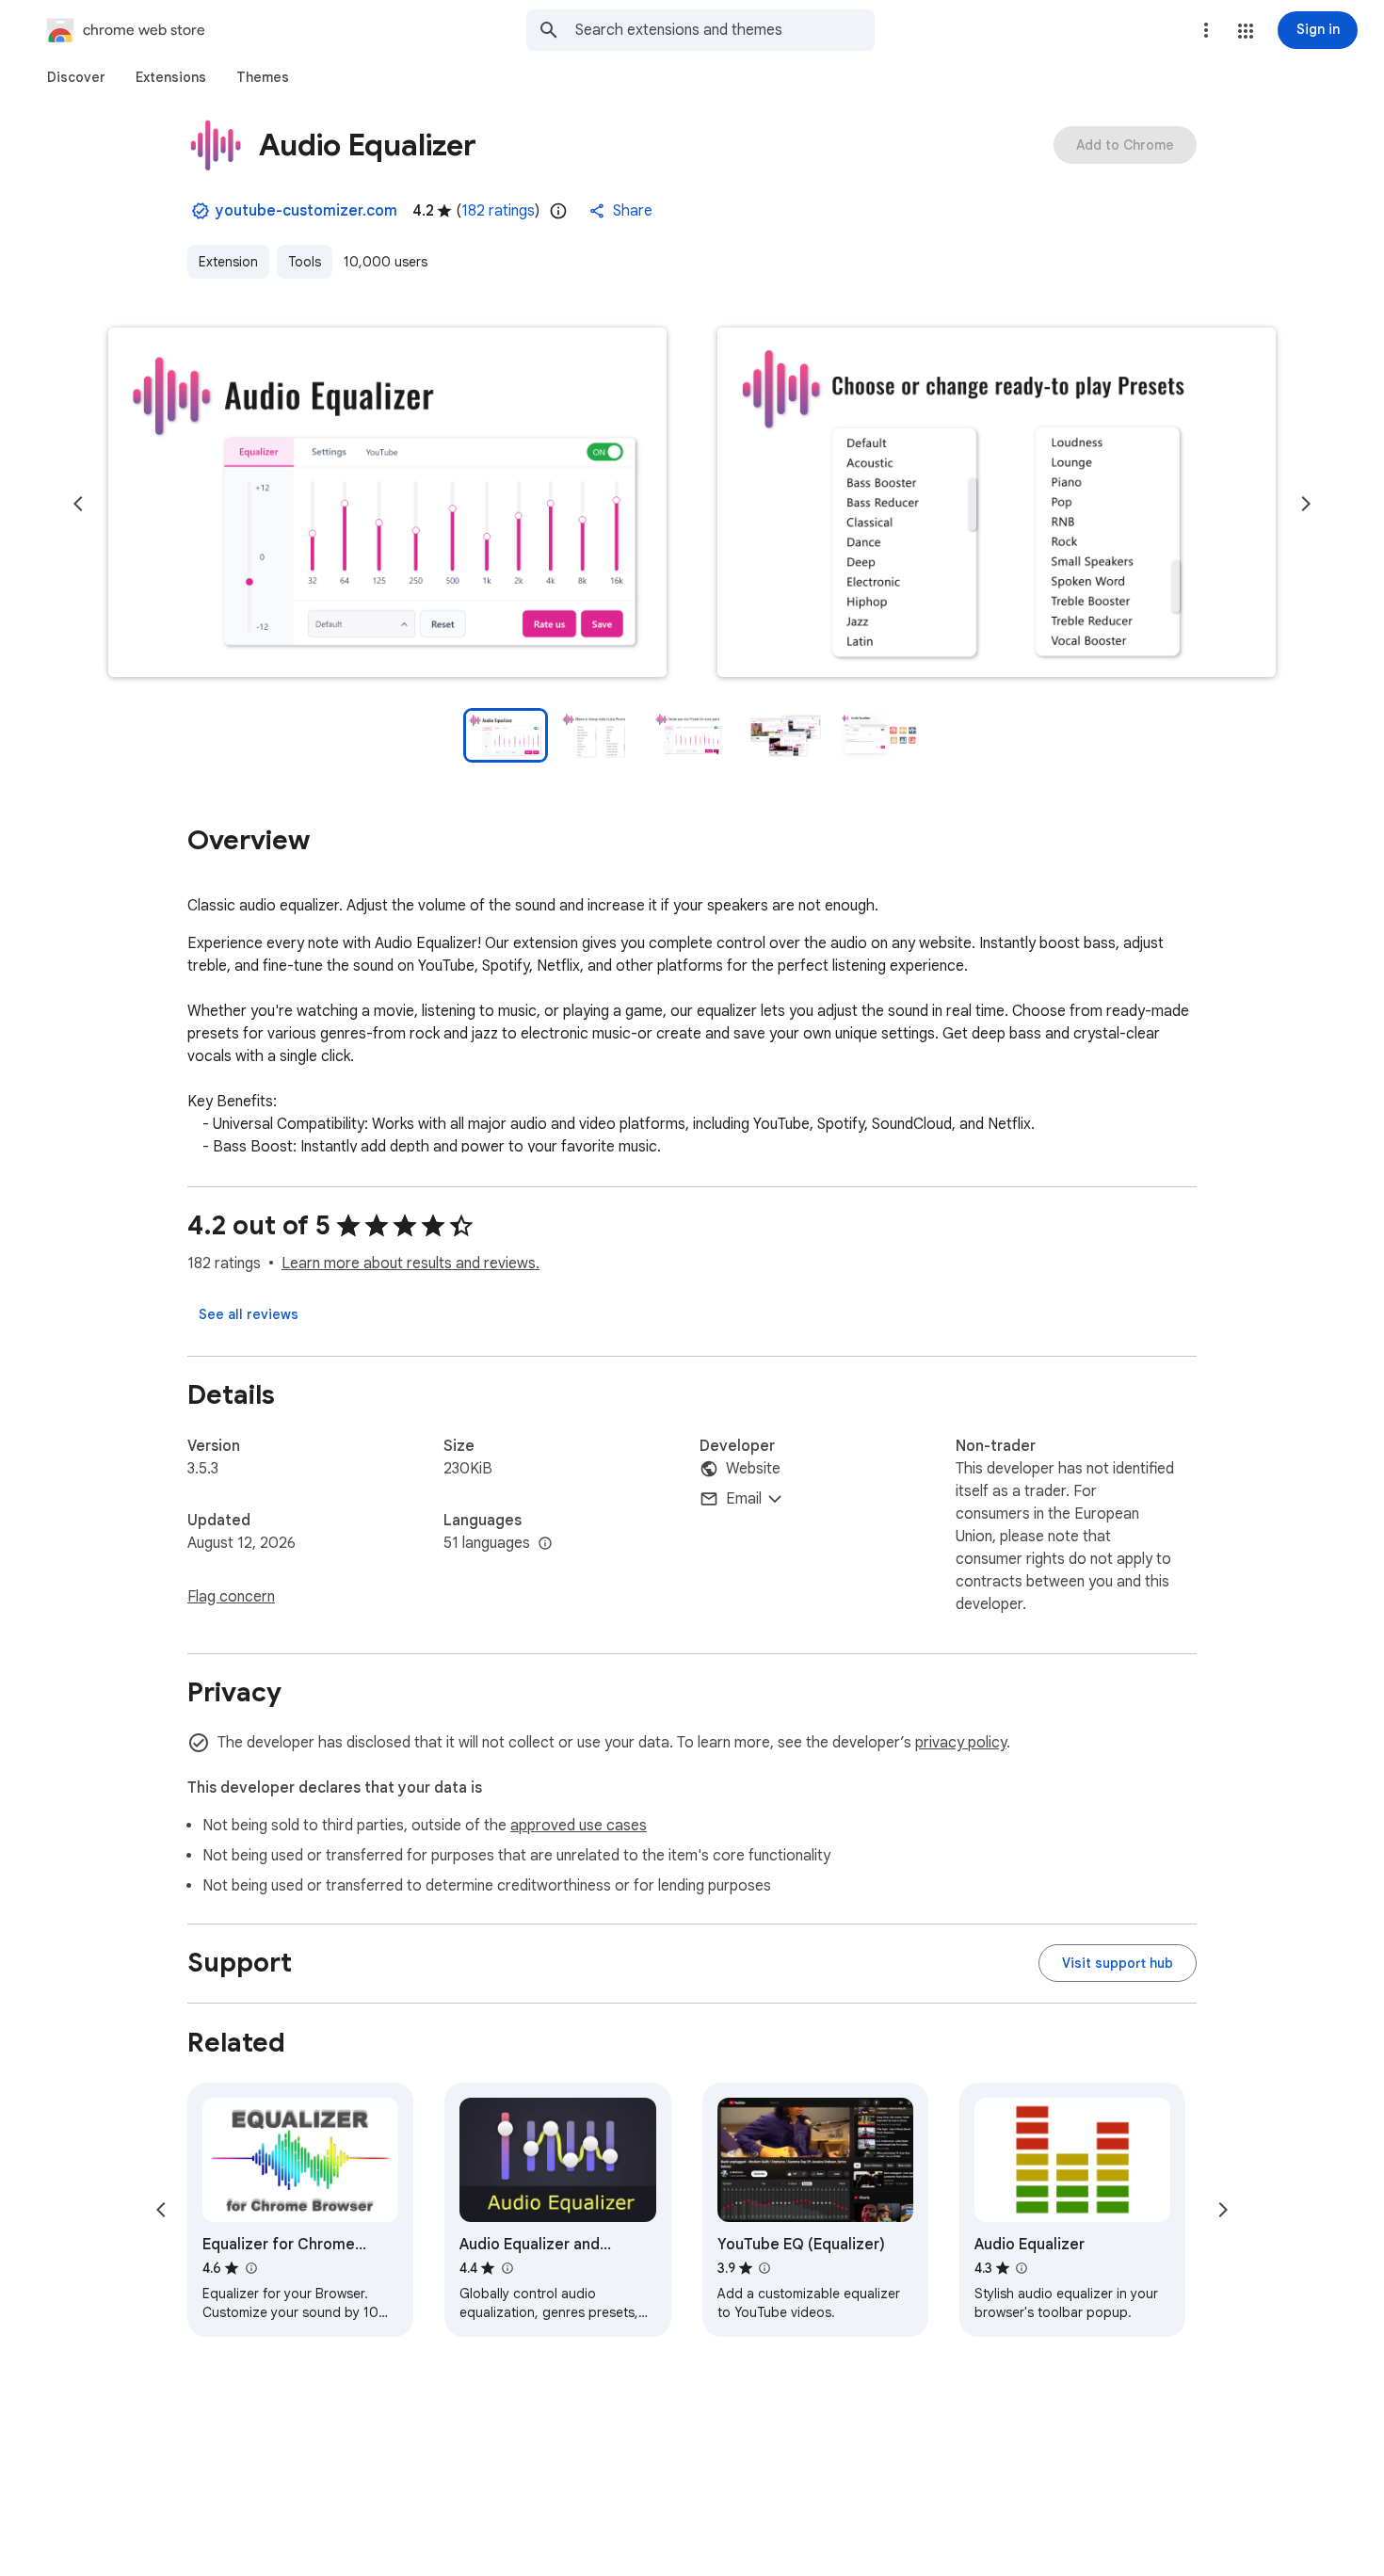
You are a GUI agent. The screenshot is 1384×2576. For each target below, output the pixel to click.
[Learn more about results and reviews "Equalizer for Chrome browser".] (250, 2268)
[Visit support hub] (1118, 1963)
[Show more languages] (545, 1544)
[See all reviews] (249, 1314)
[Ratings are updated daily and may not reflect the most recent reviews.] (558, 211)
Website (753, 1469)
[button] (1246, 31)
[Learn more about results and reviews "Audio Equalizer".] (1022, 2268)
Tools (305, 262)
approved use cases (579, 1826)
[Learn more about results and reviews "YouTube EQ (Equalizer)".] (764, 2268)
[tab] (76, 77)
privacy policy (961, 1743)
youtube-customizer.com (306, 211)
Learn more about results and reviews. (410, 1264)
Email (744, 1499)
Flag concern (231, 1597)
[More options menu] (1206, 30)
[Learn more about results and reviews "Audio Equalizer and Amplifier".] (507, 2268)
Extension (228, 262)
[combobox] (725, 30)
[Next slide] (1306, 504)
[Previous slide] (78, 504)
